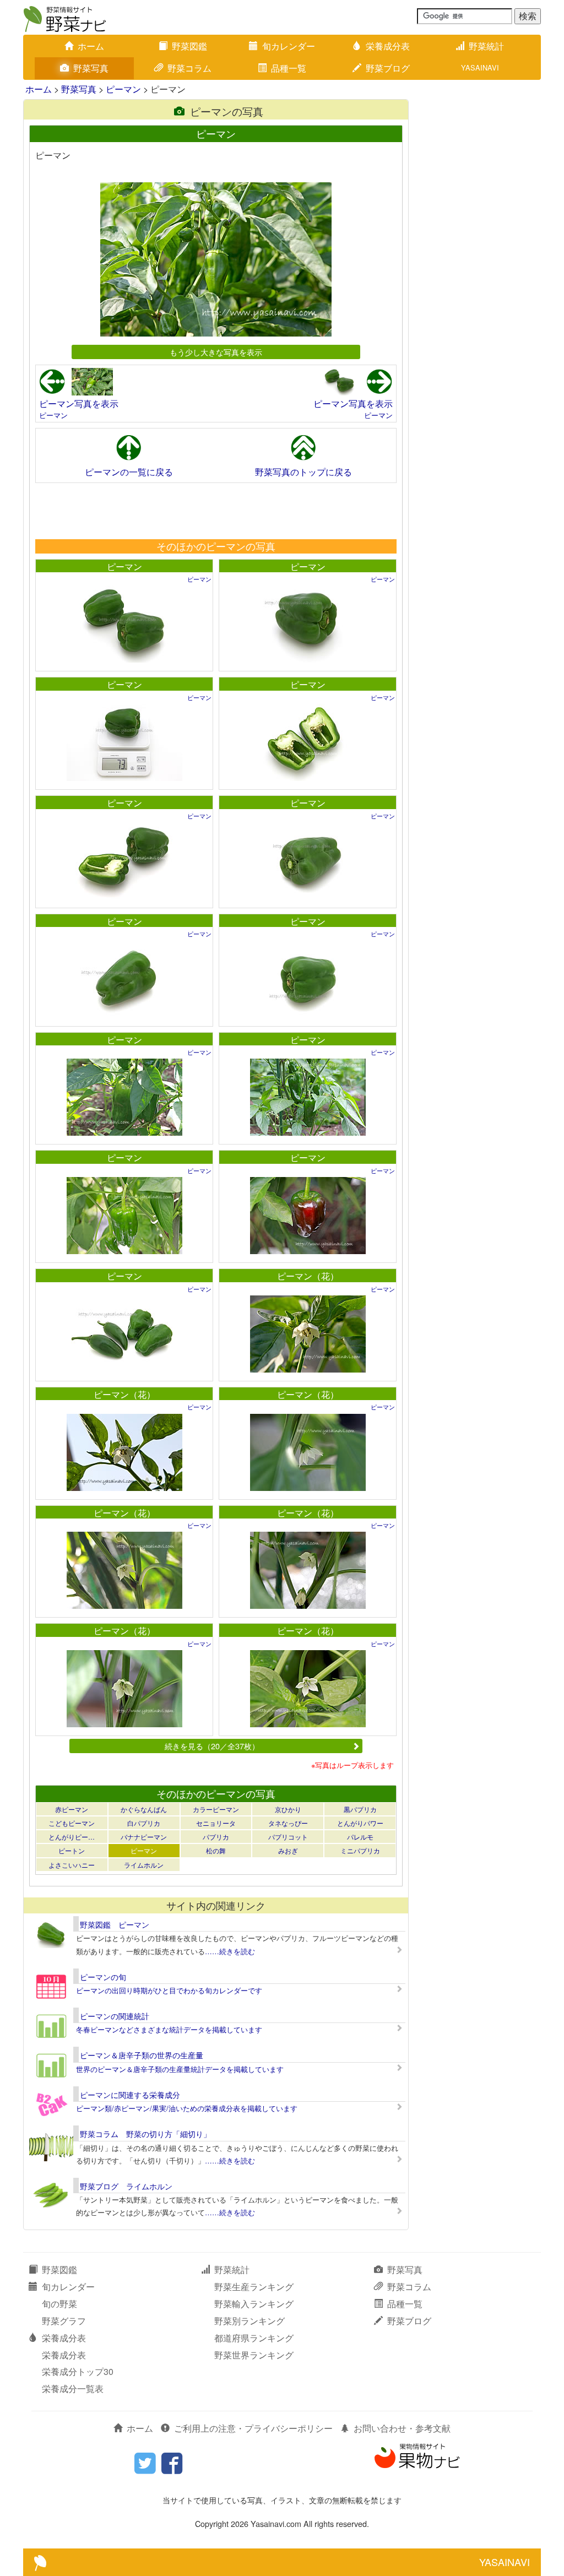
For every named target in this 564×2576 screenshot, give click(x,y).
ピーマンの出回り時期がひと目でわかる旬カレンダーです (169, 1990)
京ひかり (288, 1809)
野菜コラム (189, 68)
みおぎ (288, 1850)
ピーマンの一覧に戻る (129, 472)
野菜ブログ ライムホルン (126, 2186)
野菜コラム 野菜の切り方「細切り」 (145, 2134)
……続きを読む (230, 1951)
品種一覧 (289, 68)
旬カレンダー (289, 46)
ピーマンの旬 (103, 1977)
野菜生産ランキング (254, 2287)
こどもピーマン (72, 1823)
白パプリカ (144, 1823)
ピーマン (123, 89)
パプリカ (216, 1837)
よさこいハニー (72, 1865)
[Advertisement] (215, 511)
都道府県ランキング (254, 2338)
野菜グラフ (64, 2321)
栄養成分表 (388, 46)
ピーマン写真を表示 (79, 403)
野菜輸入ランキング (254, 2304)
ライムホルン (144, 1865)
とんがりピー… (72, 1837)
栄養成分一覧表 (73, 2388)
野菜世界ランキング (254, 2355)
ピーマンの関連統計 (115, 2016)
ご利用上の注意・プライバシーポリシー (253, 2428)
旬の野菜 (59, 2304)
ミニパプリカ (360, 1850)
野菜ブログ (388, 68)
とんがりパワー (360, 1823)
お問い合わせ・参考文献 (402, 2428)
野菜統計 (486, 46)
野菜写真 (91, 68)
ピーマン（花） (308, 1276)
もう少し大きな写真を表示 (216, 352)
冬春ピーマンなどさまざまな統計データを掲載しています (169, 2029)
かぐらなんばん (144, 1809)
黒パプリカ (360, 1809)
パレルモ (360, 1837)
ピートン (72, 1850)
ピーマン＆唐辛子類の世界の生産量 (142, 2055)
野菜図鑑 (189, 46)
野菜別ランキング (250, 2321)
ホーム (91, 46)
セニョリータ (216, 1823)
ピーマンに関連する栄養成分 (130, 2095)
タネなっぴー (288, 1823)
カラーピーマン (216, 1809)
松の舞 (216, 1850)
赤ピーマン (72, 1809)
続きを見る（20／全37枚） (212, 1746)
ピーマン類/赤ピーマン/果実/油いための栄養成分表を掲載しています (187, 2108)
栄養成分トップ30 (78, 2371)
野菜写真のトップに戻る (303, 472)
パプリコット (288, 1837)
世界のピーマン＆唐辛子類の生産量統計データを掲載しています (180, 2069)
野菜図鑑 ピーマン (115, 1924)
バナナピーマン (144, 1837)
